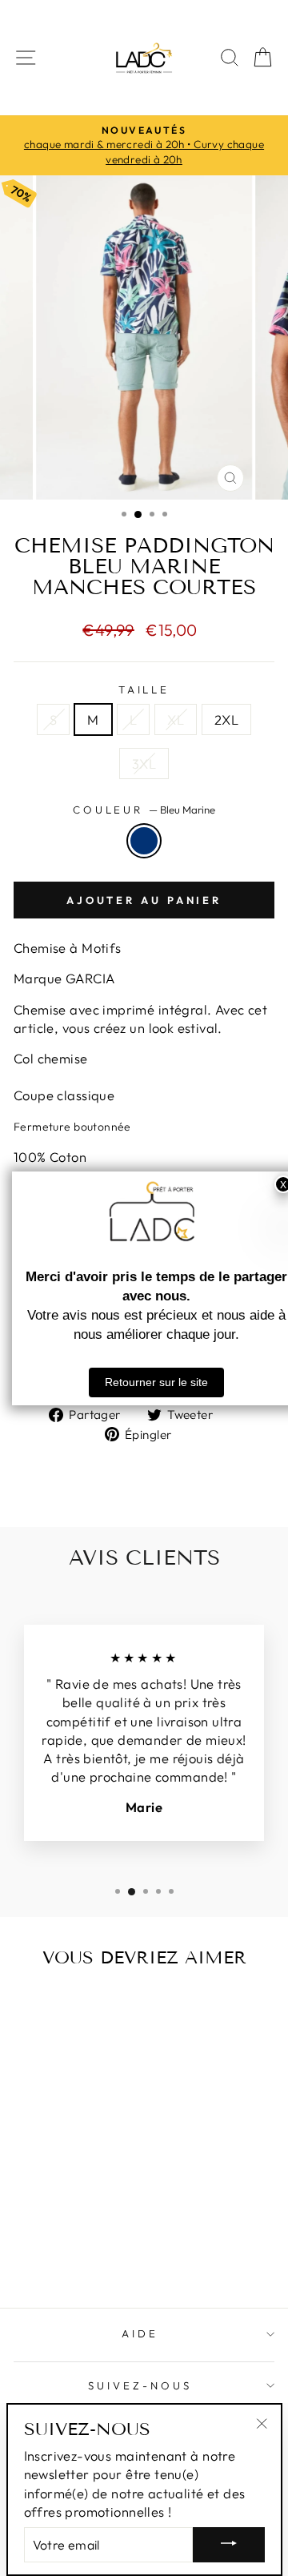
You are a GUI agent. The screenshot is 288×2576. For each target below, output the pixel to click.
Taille (144, 689)
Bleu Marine (144, 841)
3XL (144, 764)
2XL (226, 719)
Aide (140, 2333)
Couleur (144, 810)
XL (176, 719)
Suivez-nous (140, 2385)
